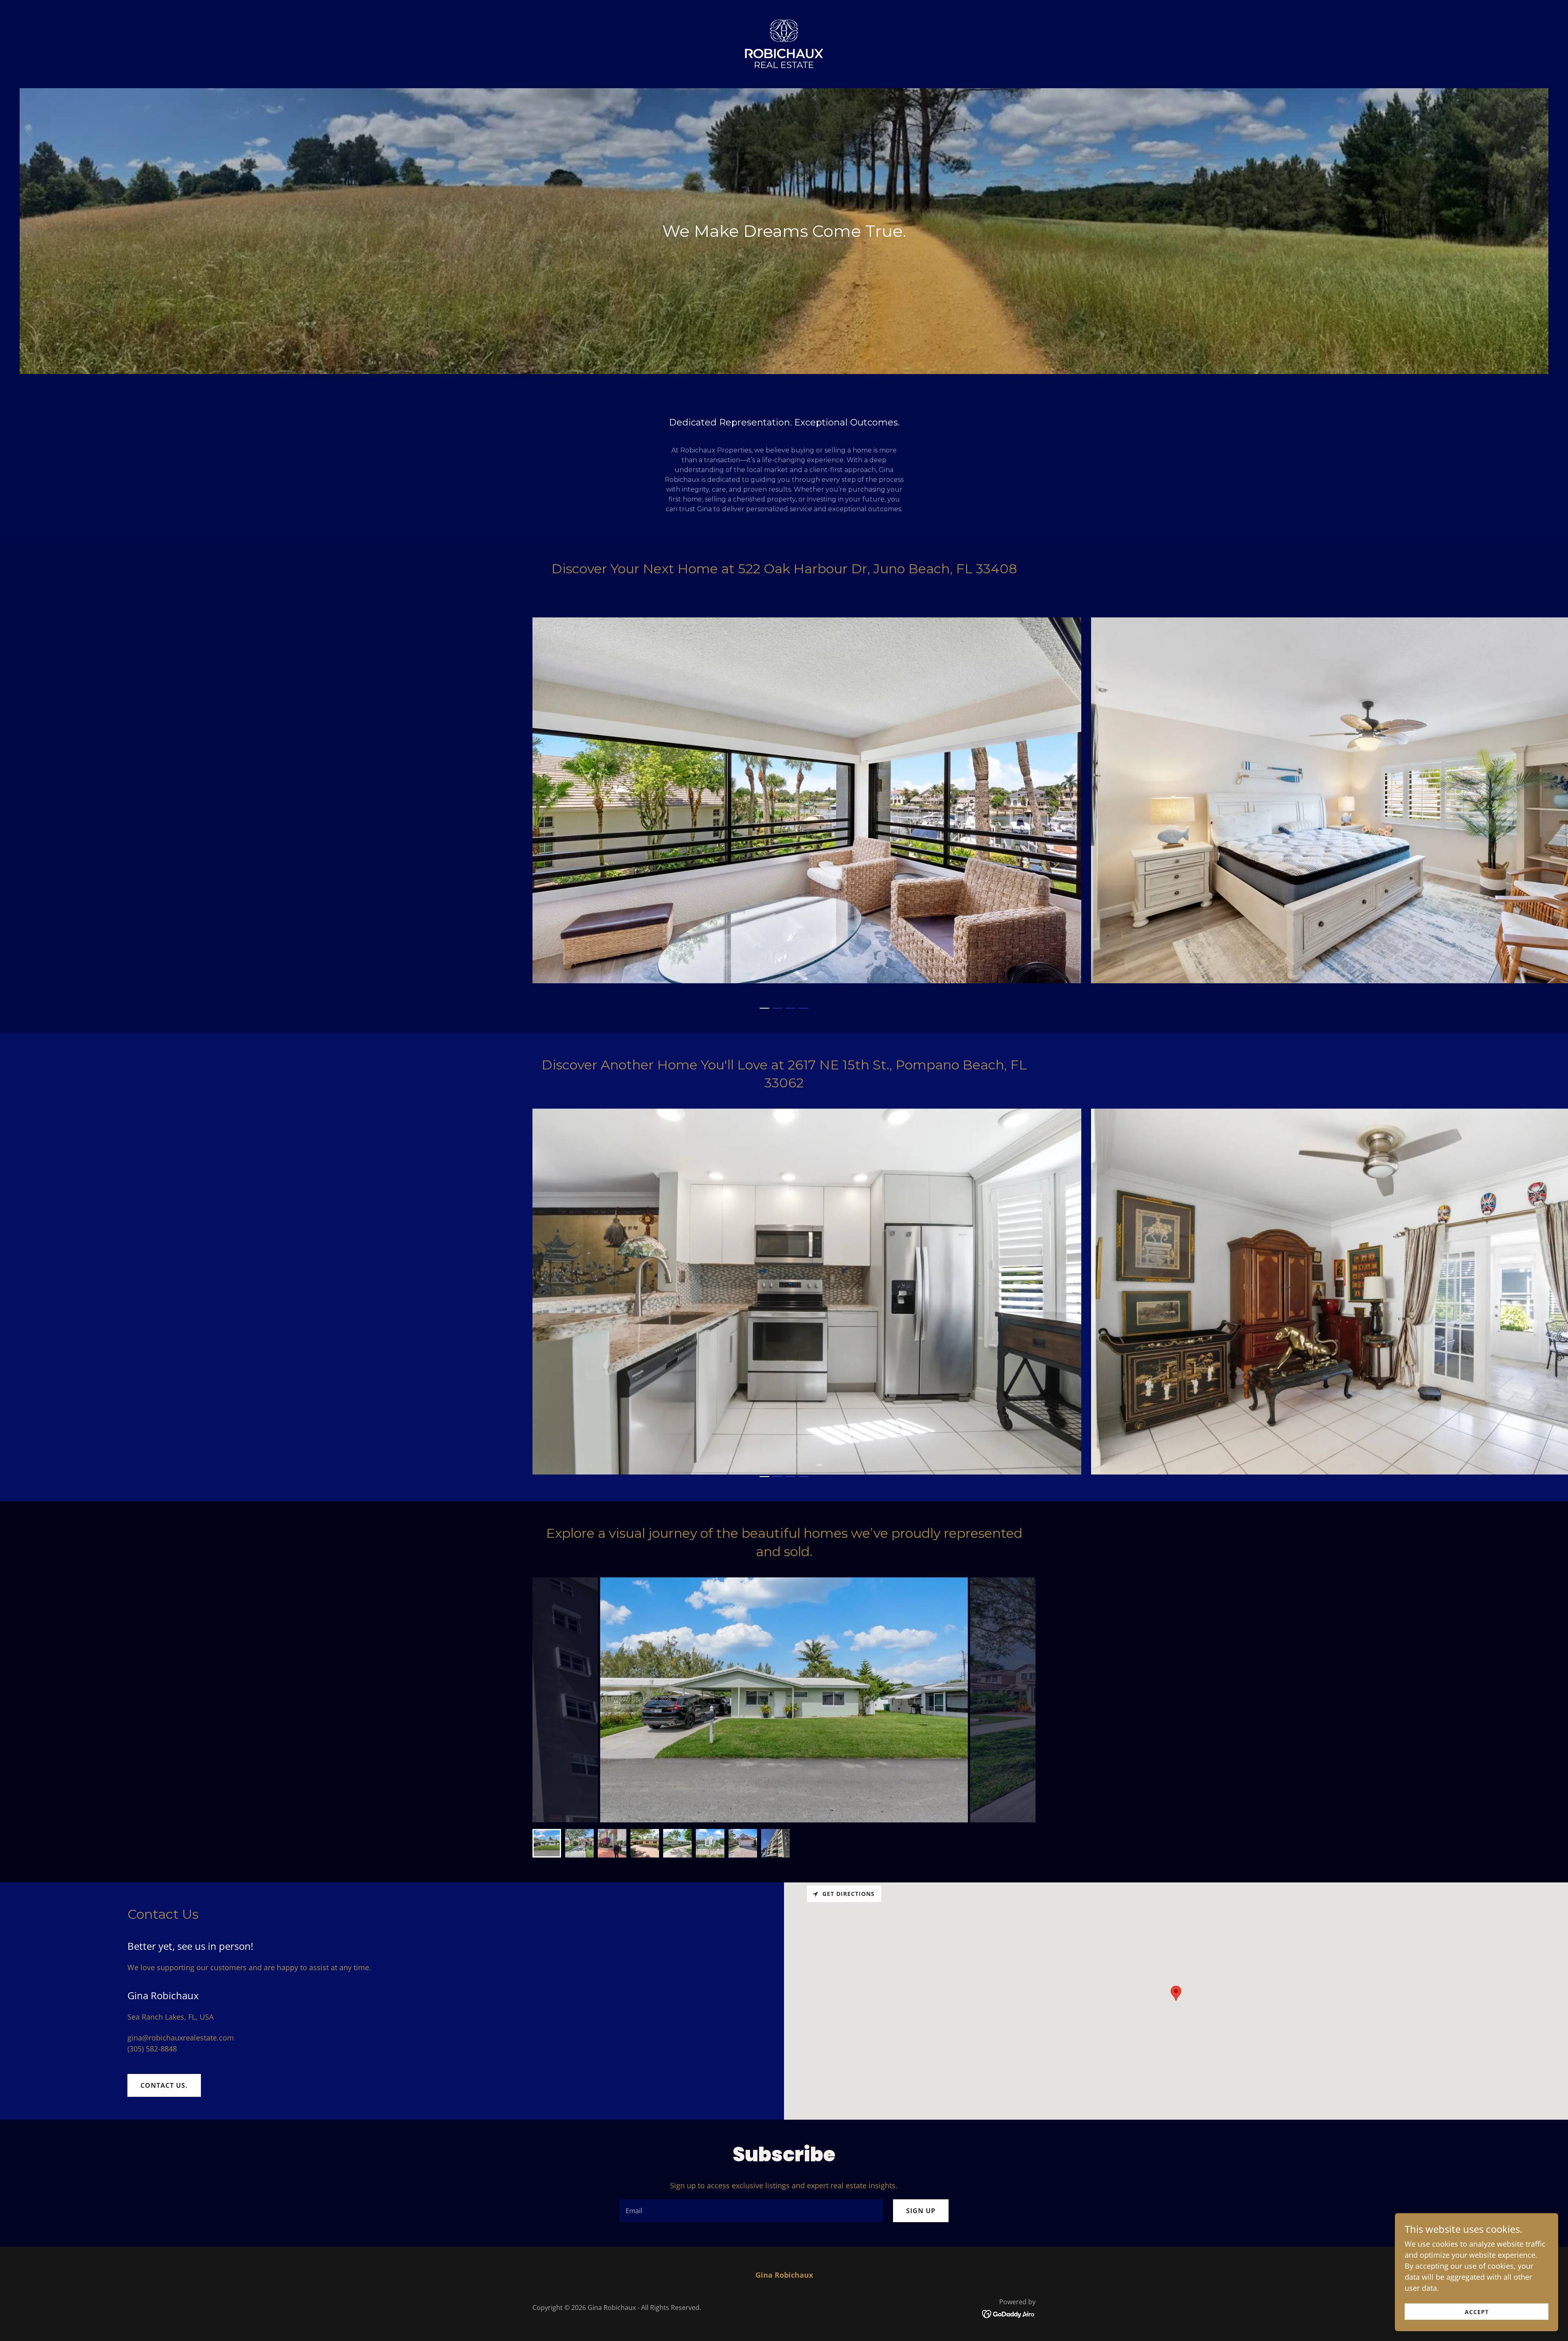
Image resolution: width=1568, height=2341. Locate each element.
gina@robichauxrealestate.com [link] (181, 2038)
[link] (784, 43)
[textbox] (751, 2211)
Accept (1477, 2312)
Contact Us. (164, 2085)
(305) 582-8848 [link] (152, 2049)
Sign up (921, 2211)
